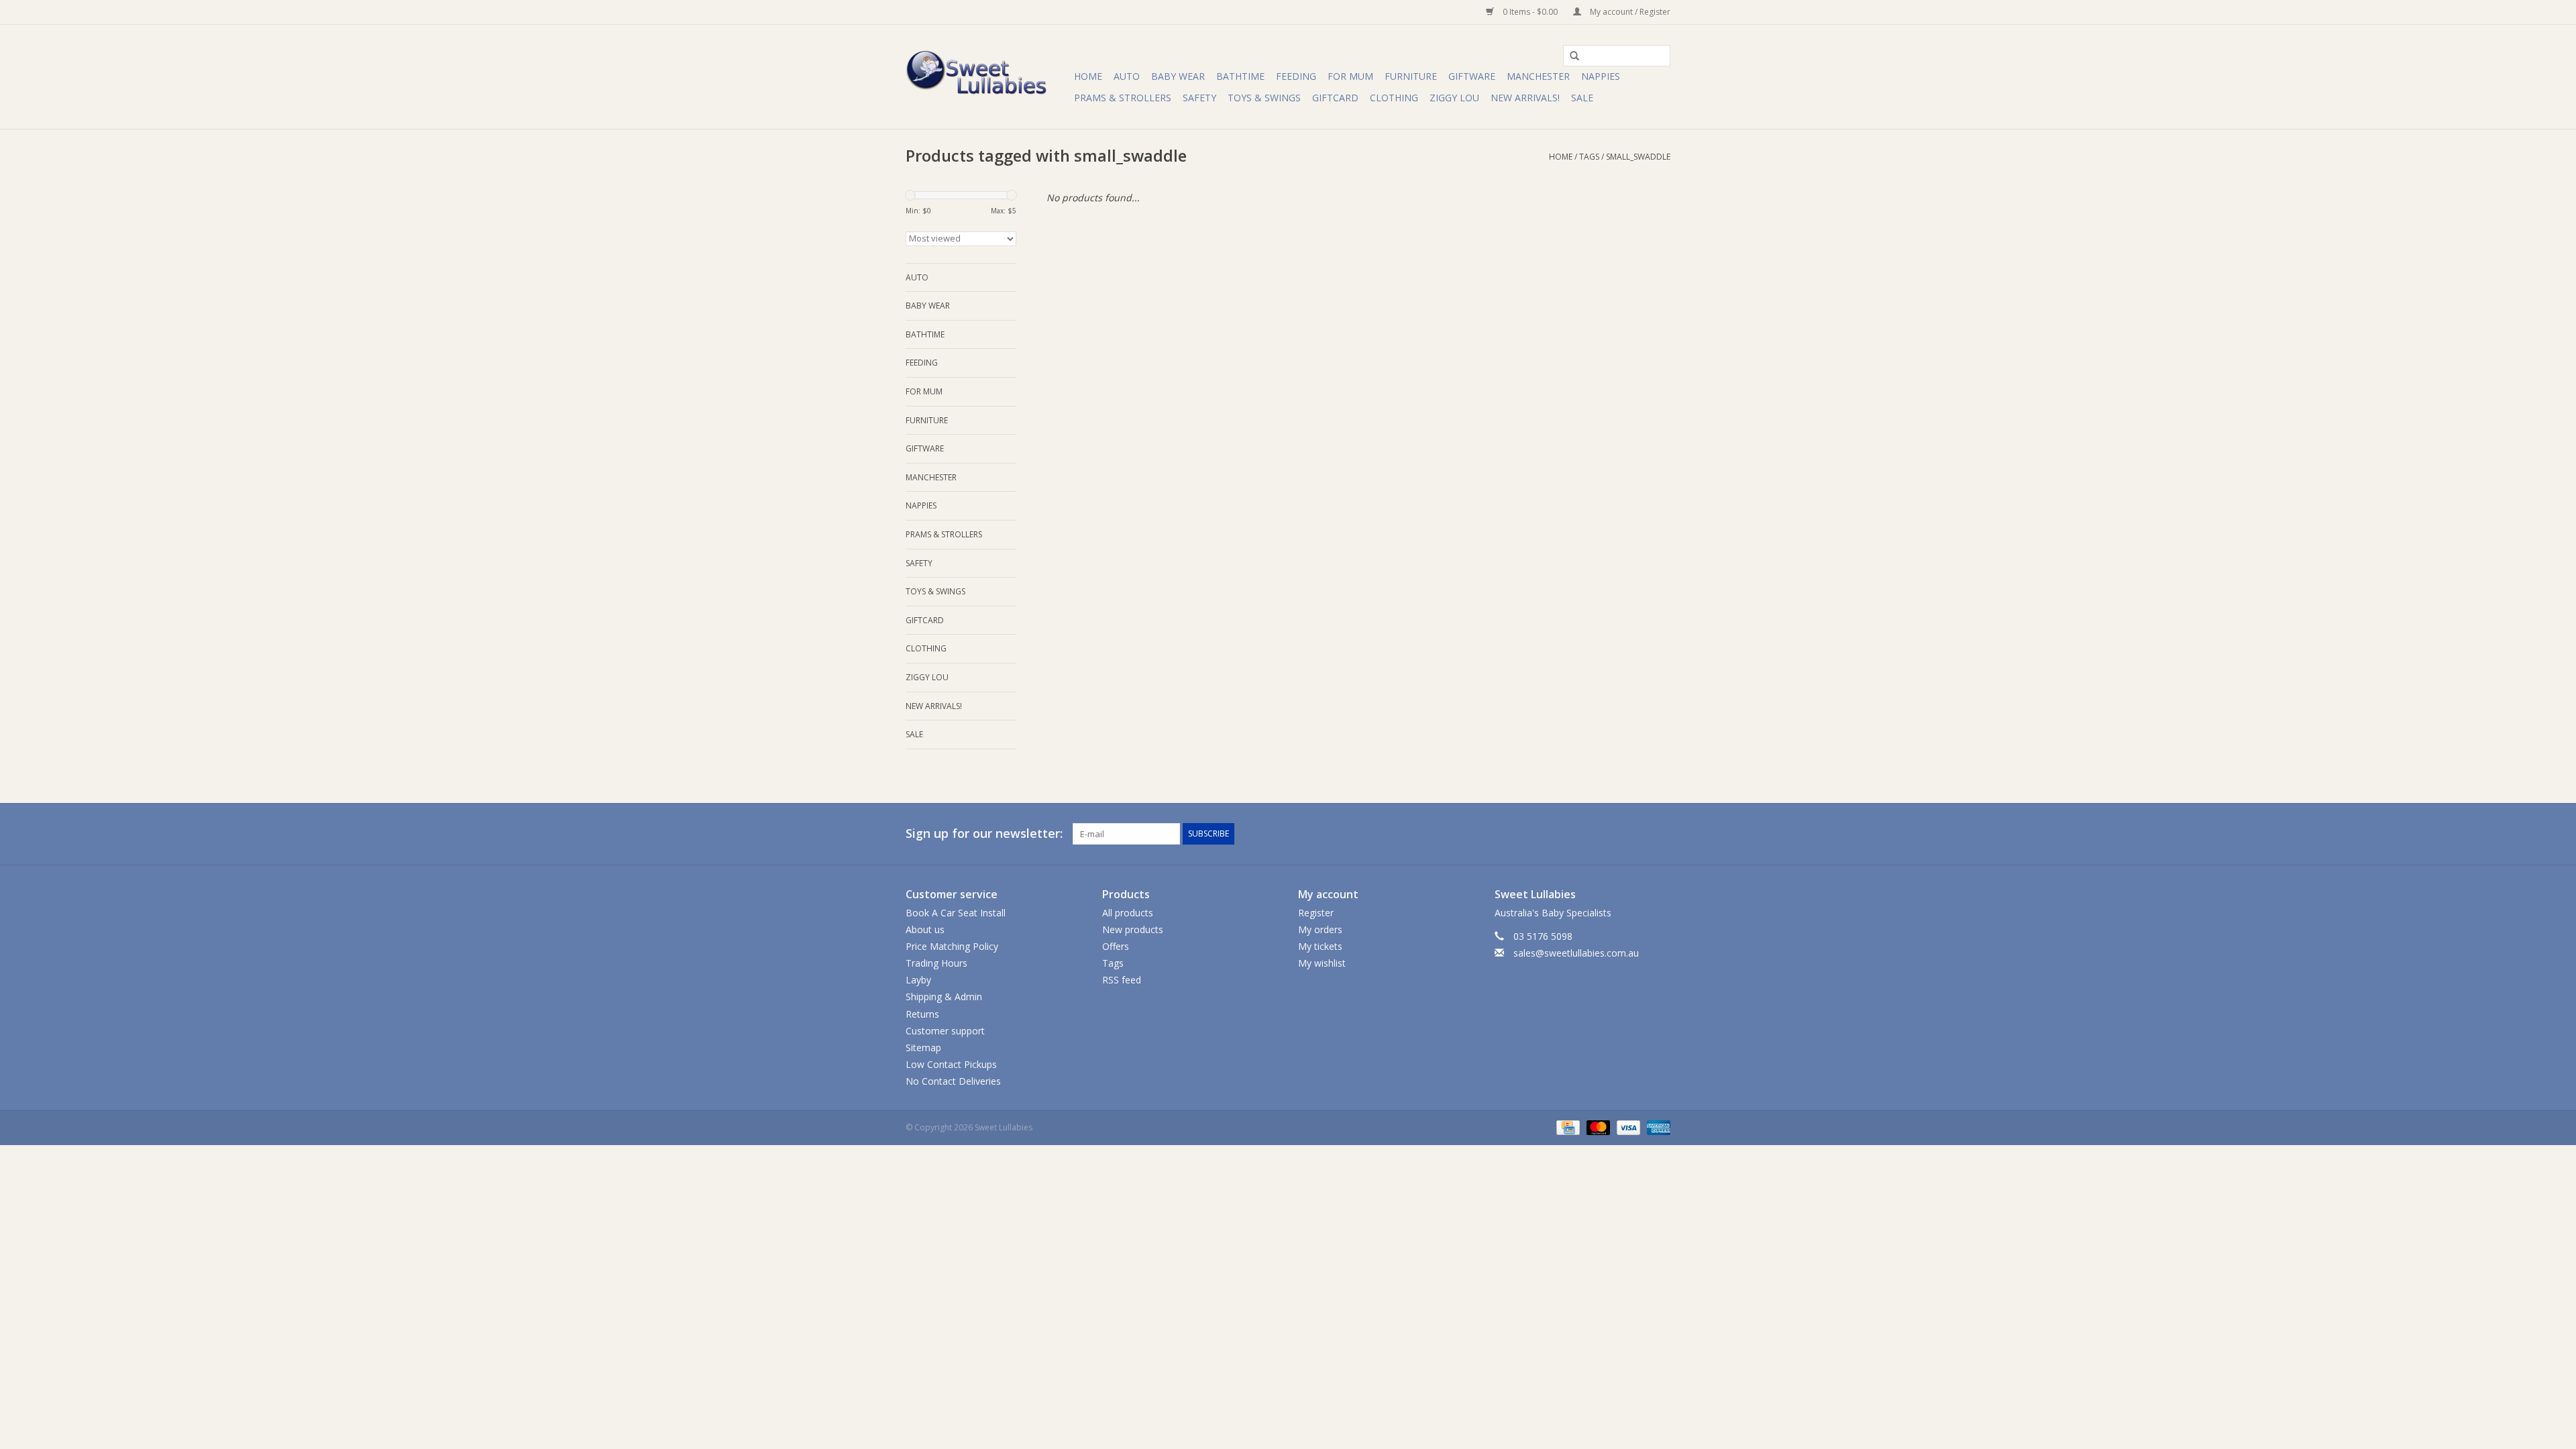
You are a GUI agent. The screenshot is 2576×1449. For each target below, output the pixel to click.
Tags (1589, 157)
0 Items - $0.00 (1530, 12)
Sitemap (923, 1048)
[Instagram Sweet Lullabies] (1660, 834)
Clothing (1394, 98)
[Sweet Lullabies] (988, 77)
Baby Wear (1178, 76)
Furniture (1411, 76)
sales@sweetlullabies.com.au (1576, 953)
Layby (918, 980)
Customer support (945, 1031)
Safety (1199, 98)
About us (925, 929)
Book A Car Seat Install (956, 913)
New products (1133, 929)
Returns (922, 1014)
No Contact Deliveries (953, 1081)
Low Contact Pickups (951, 1064)
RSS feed (1122, 980)
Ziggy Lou (1454, 98)
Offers (1116, 946)
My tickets (1320, 946)
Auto (1127, 76)
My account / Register (1629, 12)
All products (1128, 913)
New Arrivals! (1525, 98)
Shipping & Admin (944, 997)
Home (1088, 76)
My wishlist (1322, 963)
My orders (1320, 929)
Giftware (1472, 76)
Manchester (1538, 76)
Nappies (1601, 76)
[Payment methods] (1566, 1127)
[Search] (1570, 56)
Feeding (1296, 76)
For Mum (1350, 76)
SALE (1582, 98)
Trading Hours (936, 963)
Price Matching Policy (952, 946)
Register (1316, 913)
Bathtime (1240, 76)
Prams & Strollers (1123, 98)
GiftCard (1335, 98)
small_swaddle (1638, 157)
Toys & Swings (1264, 98)
